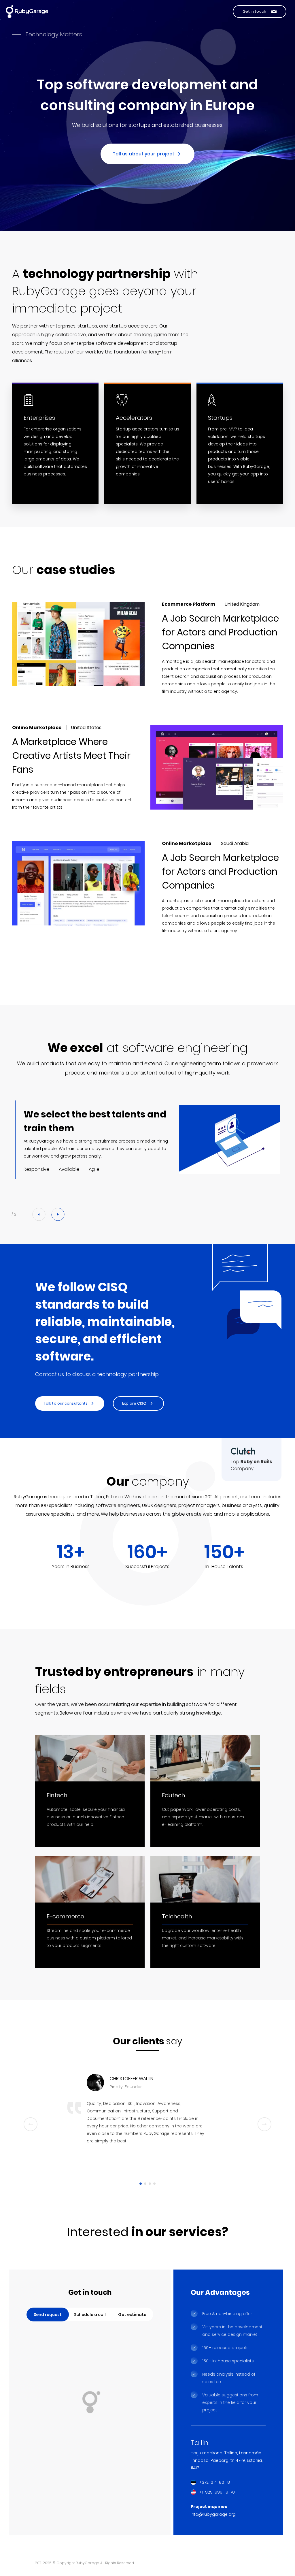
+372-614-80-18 (215, 2482)
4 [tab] (154, 2184)
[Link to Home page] (27, 12)
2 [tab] (145, 2184)
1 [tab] (141, 2184)
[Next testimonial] (264, 2124)
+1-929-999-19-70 (217, 2492)
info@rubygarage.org (213, 2514)
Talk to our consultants (66, 1403)
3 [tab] (150, 2184)
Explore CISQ (134, 1403)
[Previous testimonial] (31, 2124)
